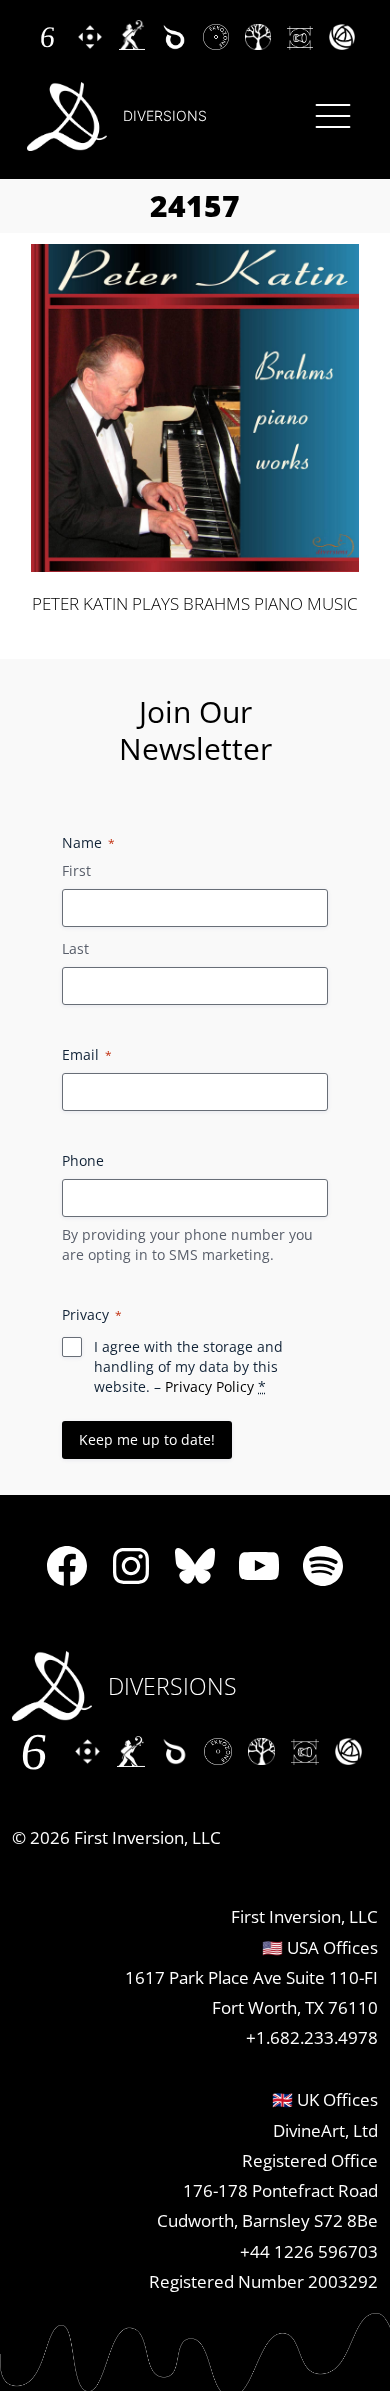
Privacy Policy (209, 1386)
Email (87, 1054)
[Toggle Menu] (333, 116)
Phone (83, 1160)
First (76, 870)
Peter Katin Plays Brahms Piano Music (195, 604)
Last (75, 948)
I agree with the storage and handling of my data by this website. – (188, 1366)
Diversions (165, 115)
